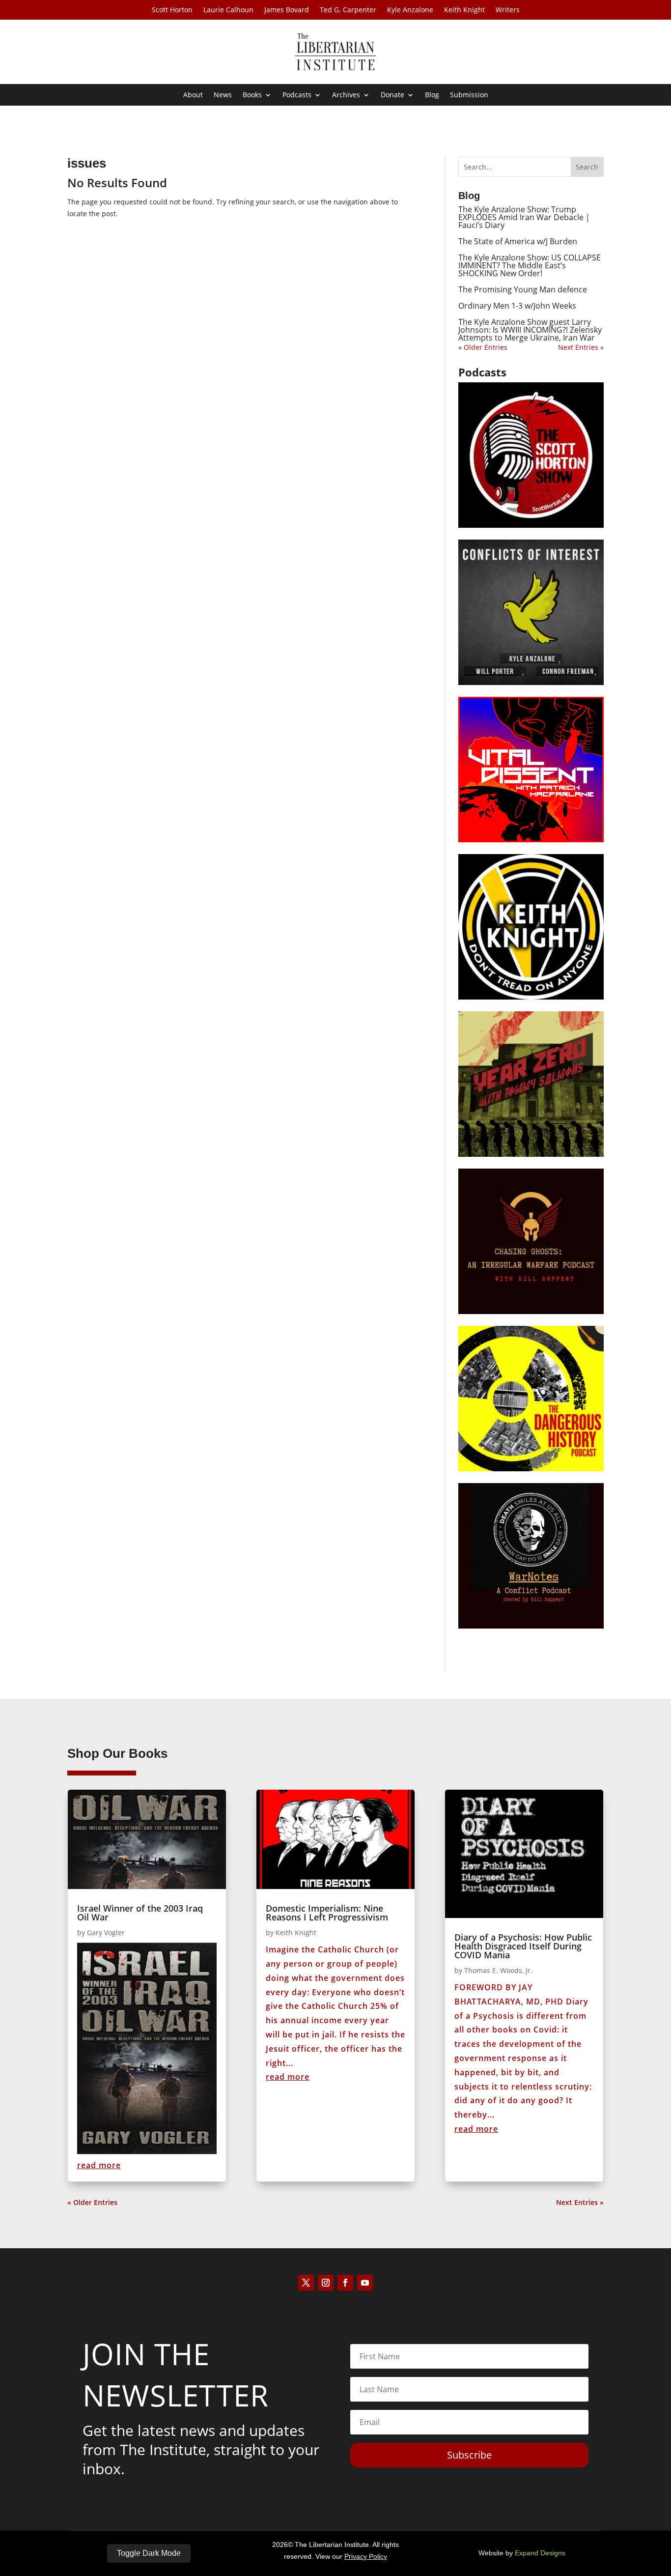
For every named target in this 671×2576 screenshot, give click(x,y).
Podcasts (297, 95)
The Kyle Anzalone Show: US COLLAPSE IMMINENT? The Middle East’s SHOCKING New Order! (530, 265)
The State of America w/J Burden (518, 241)
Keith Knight (464, 10)
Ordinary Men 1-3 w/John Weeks (517, 306)
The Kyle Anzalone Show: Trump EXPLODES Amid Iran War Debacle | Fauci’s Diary (524, 217)
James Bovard (287, 10)
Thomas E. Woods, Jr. (498, 1970)
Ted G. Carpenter (348, 10)
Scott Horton (172, 10)
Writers (508, 10)
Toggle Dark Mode (149, 2553)
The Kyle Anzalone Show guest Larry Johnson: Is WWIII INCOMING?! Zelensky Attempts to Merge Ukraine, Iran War (530, 330)
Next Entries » (581, 347)
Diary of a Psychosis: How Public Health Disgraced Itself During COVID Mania (523, 1946)
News (223, 95)
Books (252, 95)
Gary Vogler (106, 1932)
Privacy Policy (366, 2556)
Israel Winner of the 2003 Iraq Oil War (140, 1913)
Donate (392, 95)
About (193, 95)
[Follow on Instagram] (326, 2283)
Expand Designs (540, 2553)
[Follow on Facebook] (345, 2283)
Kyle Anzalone (410, 10)
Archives (346, 95)
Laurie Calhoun (228, 10)
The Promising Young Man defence (523, 289)
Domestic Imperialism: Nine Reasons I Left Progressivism (327, 1913)
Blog (432, 95)
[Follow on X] (306, 2283)
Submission (469, 95)
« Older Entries (483, 347)
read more (99, 2165)
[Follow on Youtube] (365, 2283)
